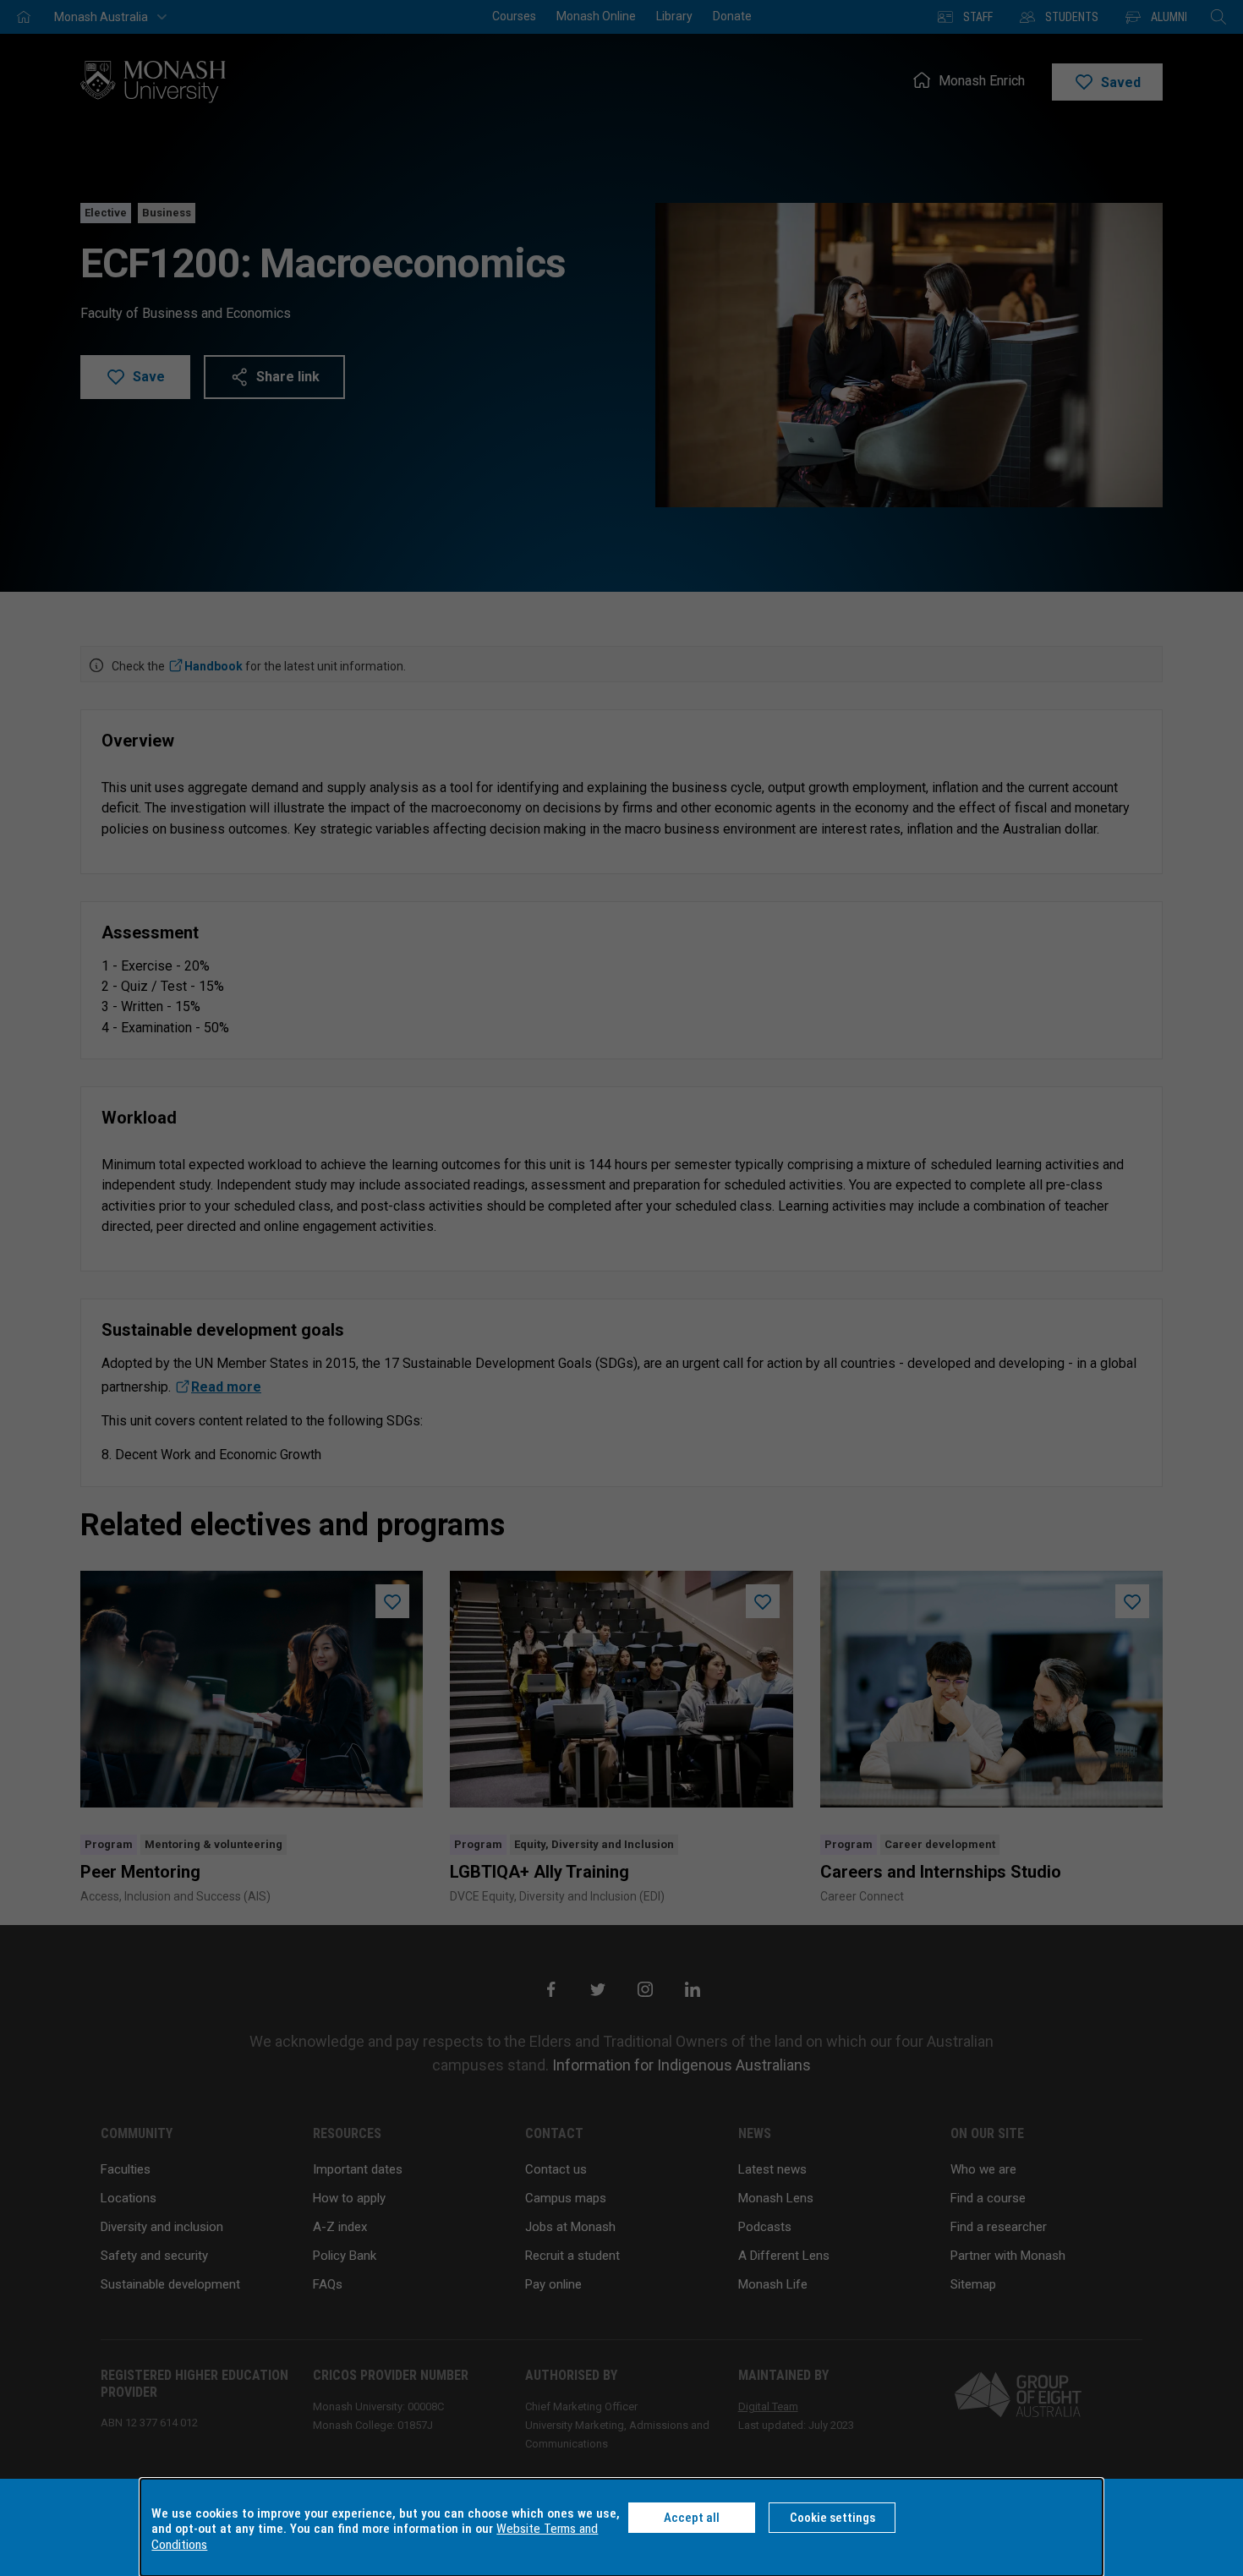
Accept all (692, 2518)
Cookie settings (832, 2518)
